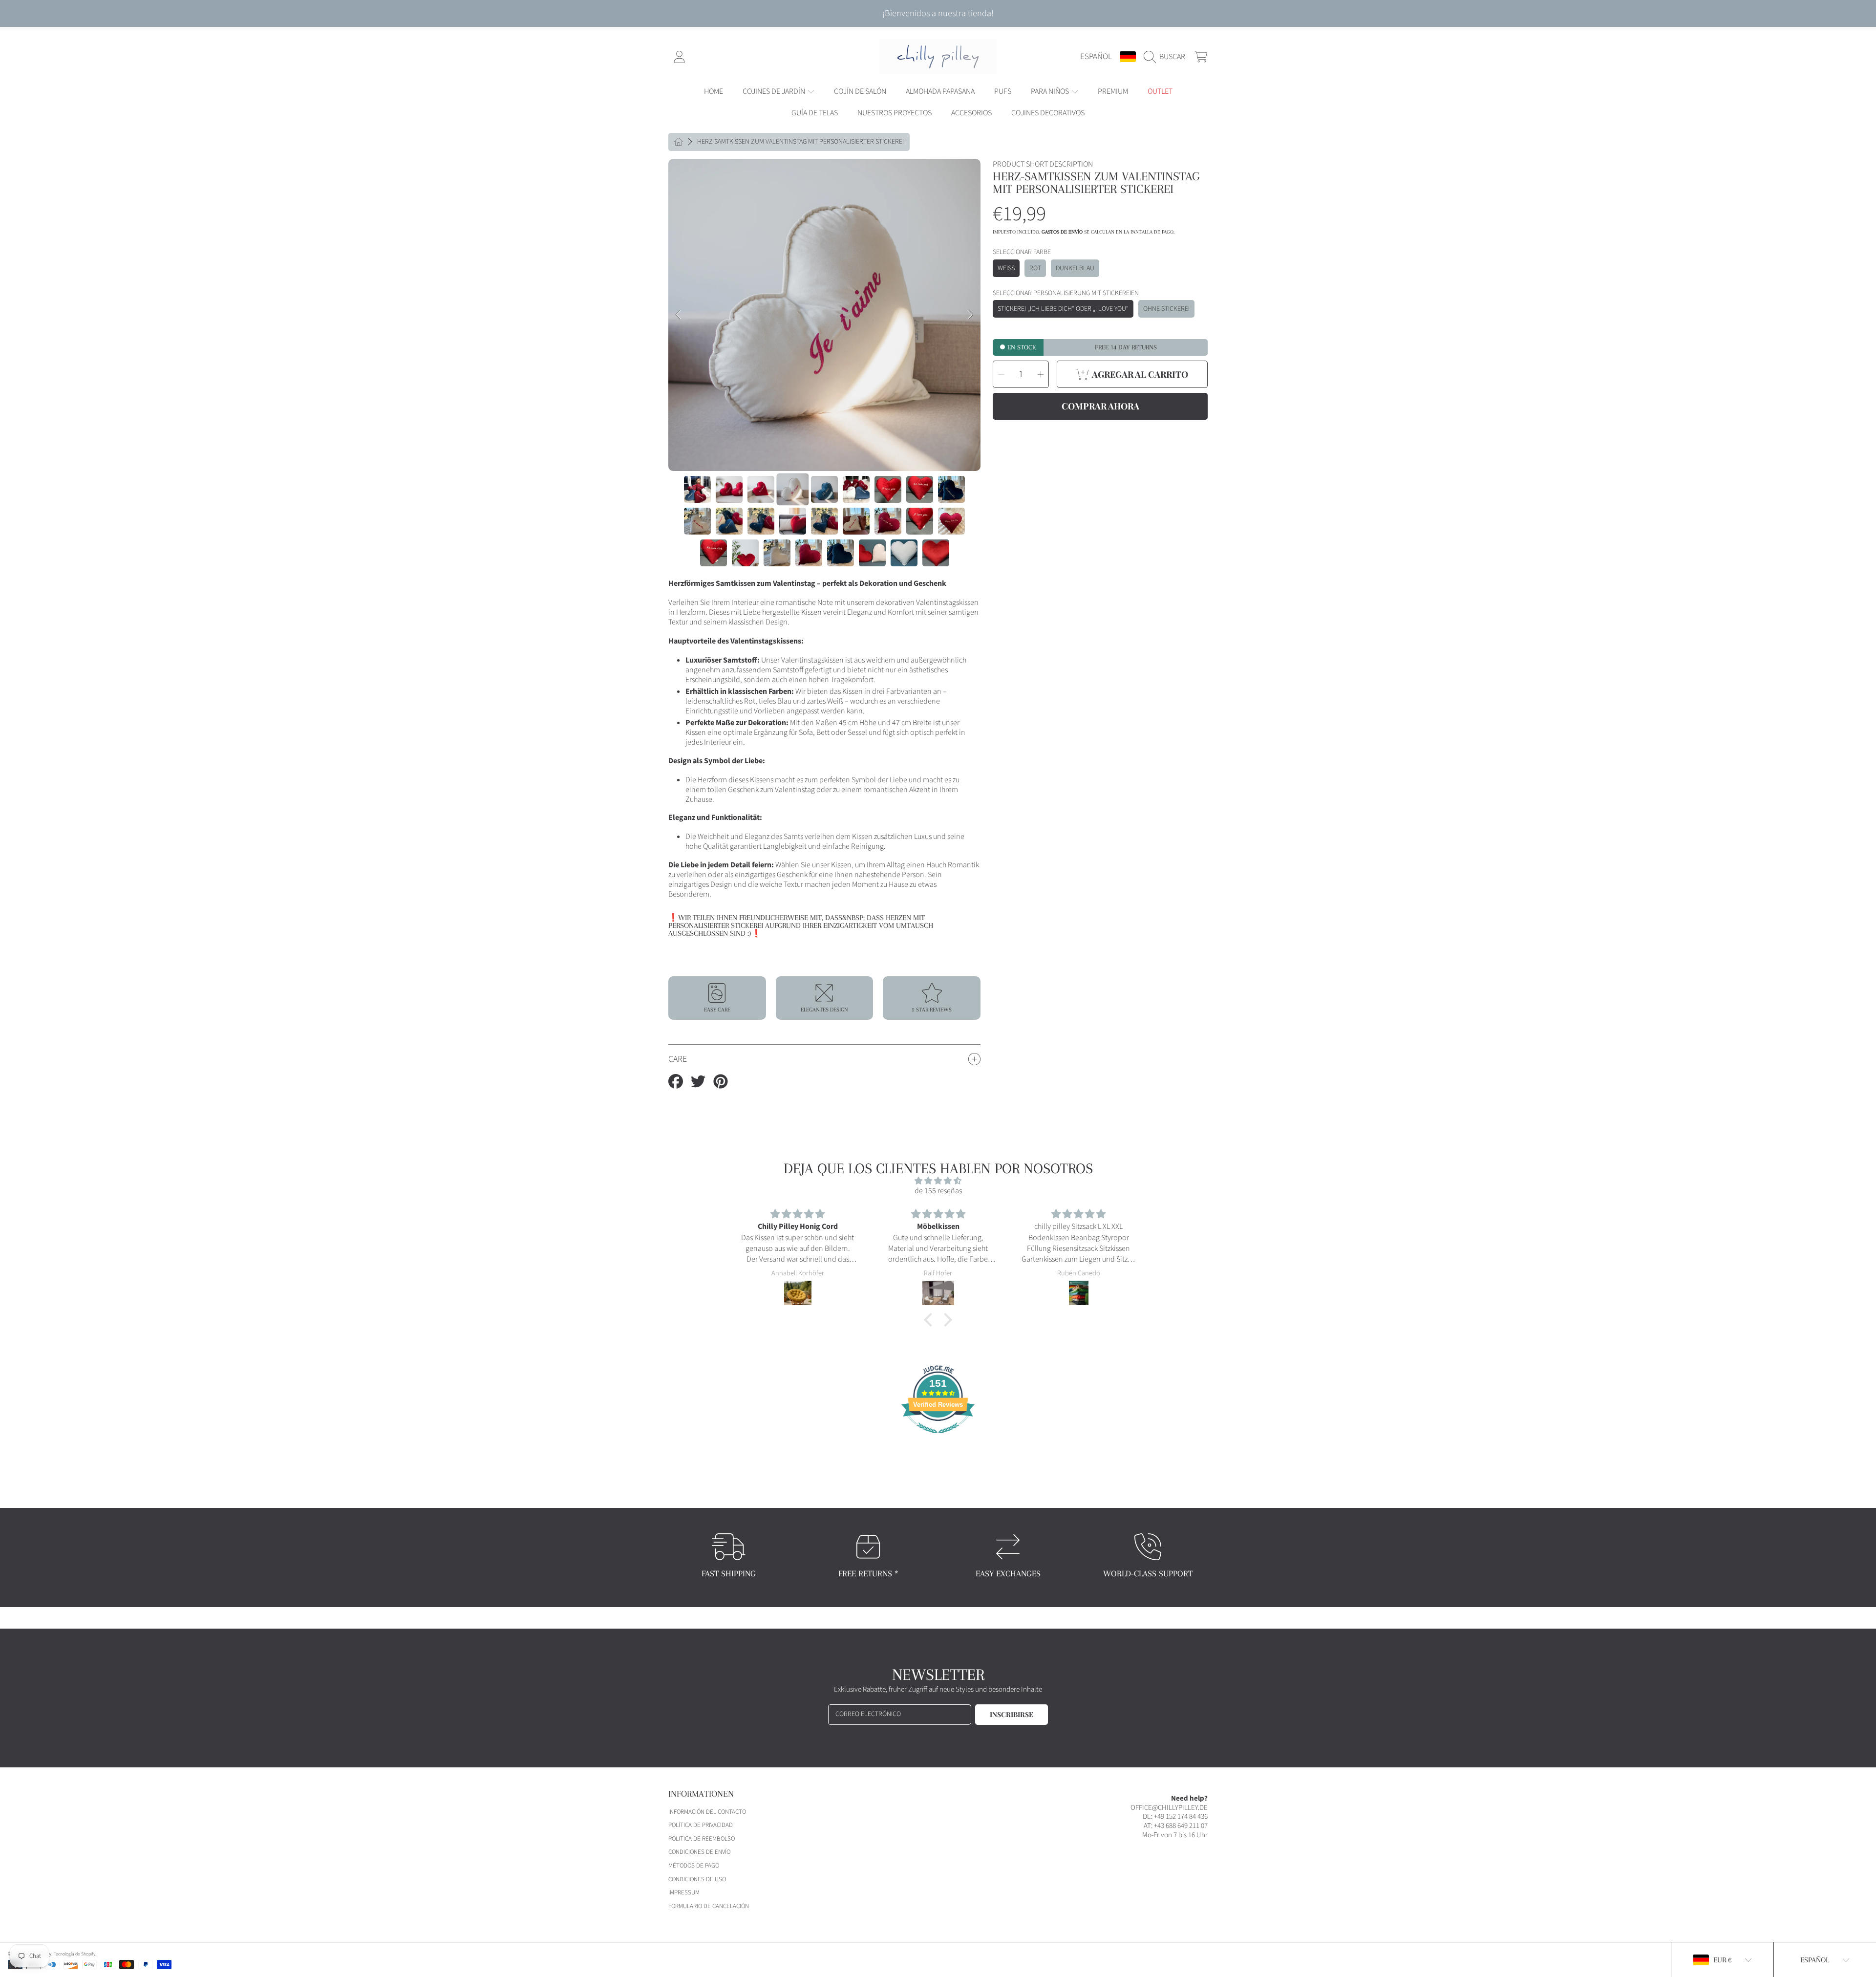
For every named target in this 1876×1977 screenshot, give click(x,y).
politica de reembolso (702, 1839)
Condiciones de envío (699, 1852)
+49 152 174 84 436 (1181, 1816)
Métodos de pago (694, 1866)
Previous (679, 315)
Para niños (1051, 91)
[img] (938, 1181)
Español (1096, 56)
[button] (1167, 57)
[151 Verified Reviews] (938, 1439)
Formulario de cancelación (709, 1906)
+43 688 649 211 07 (1181, 1826)
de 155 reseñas (938, 1191)
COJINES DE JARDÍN (775, 91)
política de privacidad (701, 1825)
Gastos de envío (1062, 232)
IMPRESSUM (684, 1892)
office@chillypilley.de (1169, 1808)
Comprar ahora (1100, 406)
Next (970, 315)
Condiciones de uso (697, 1879)
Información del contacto (707, 1812)
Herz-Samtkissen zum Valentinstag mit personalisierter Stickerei (800, 142)
